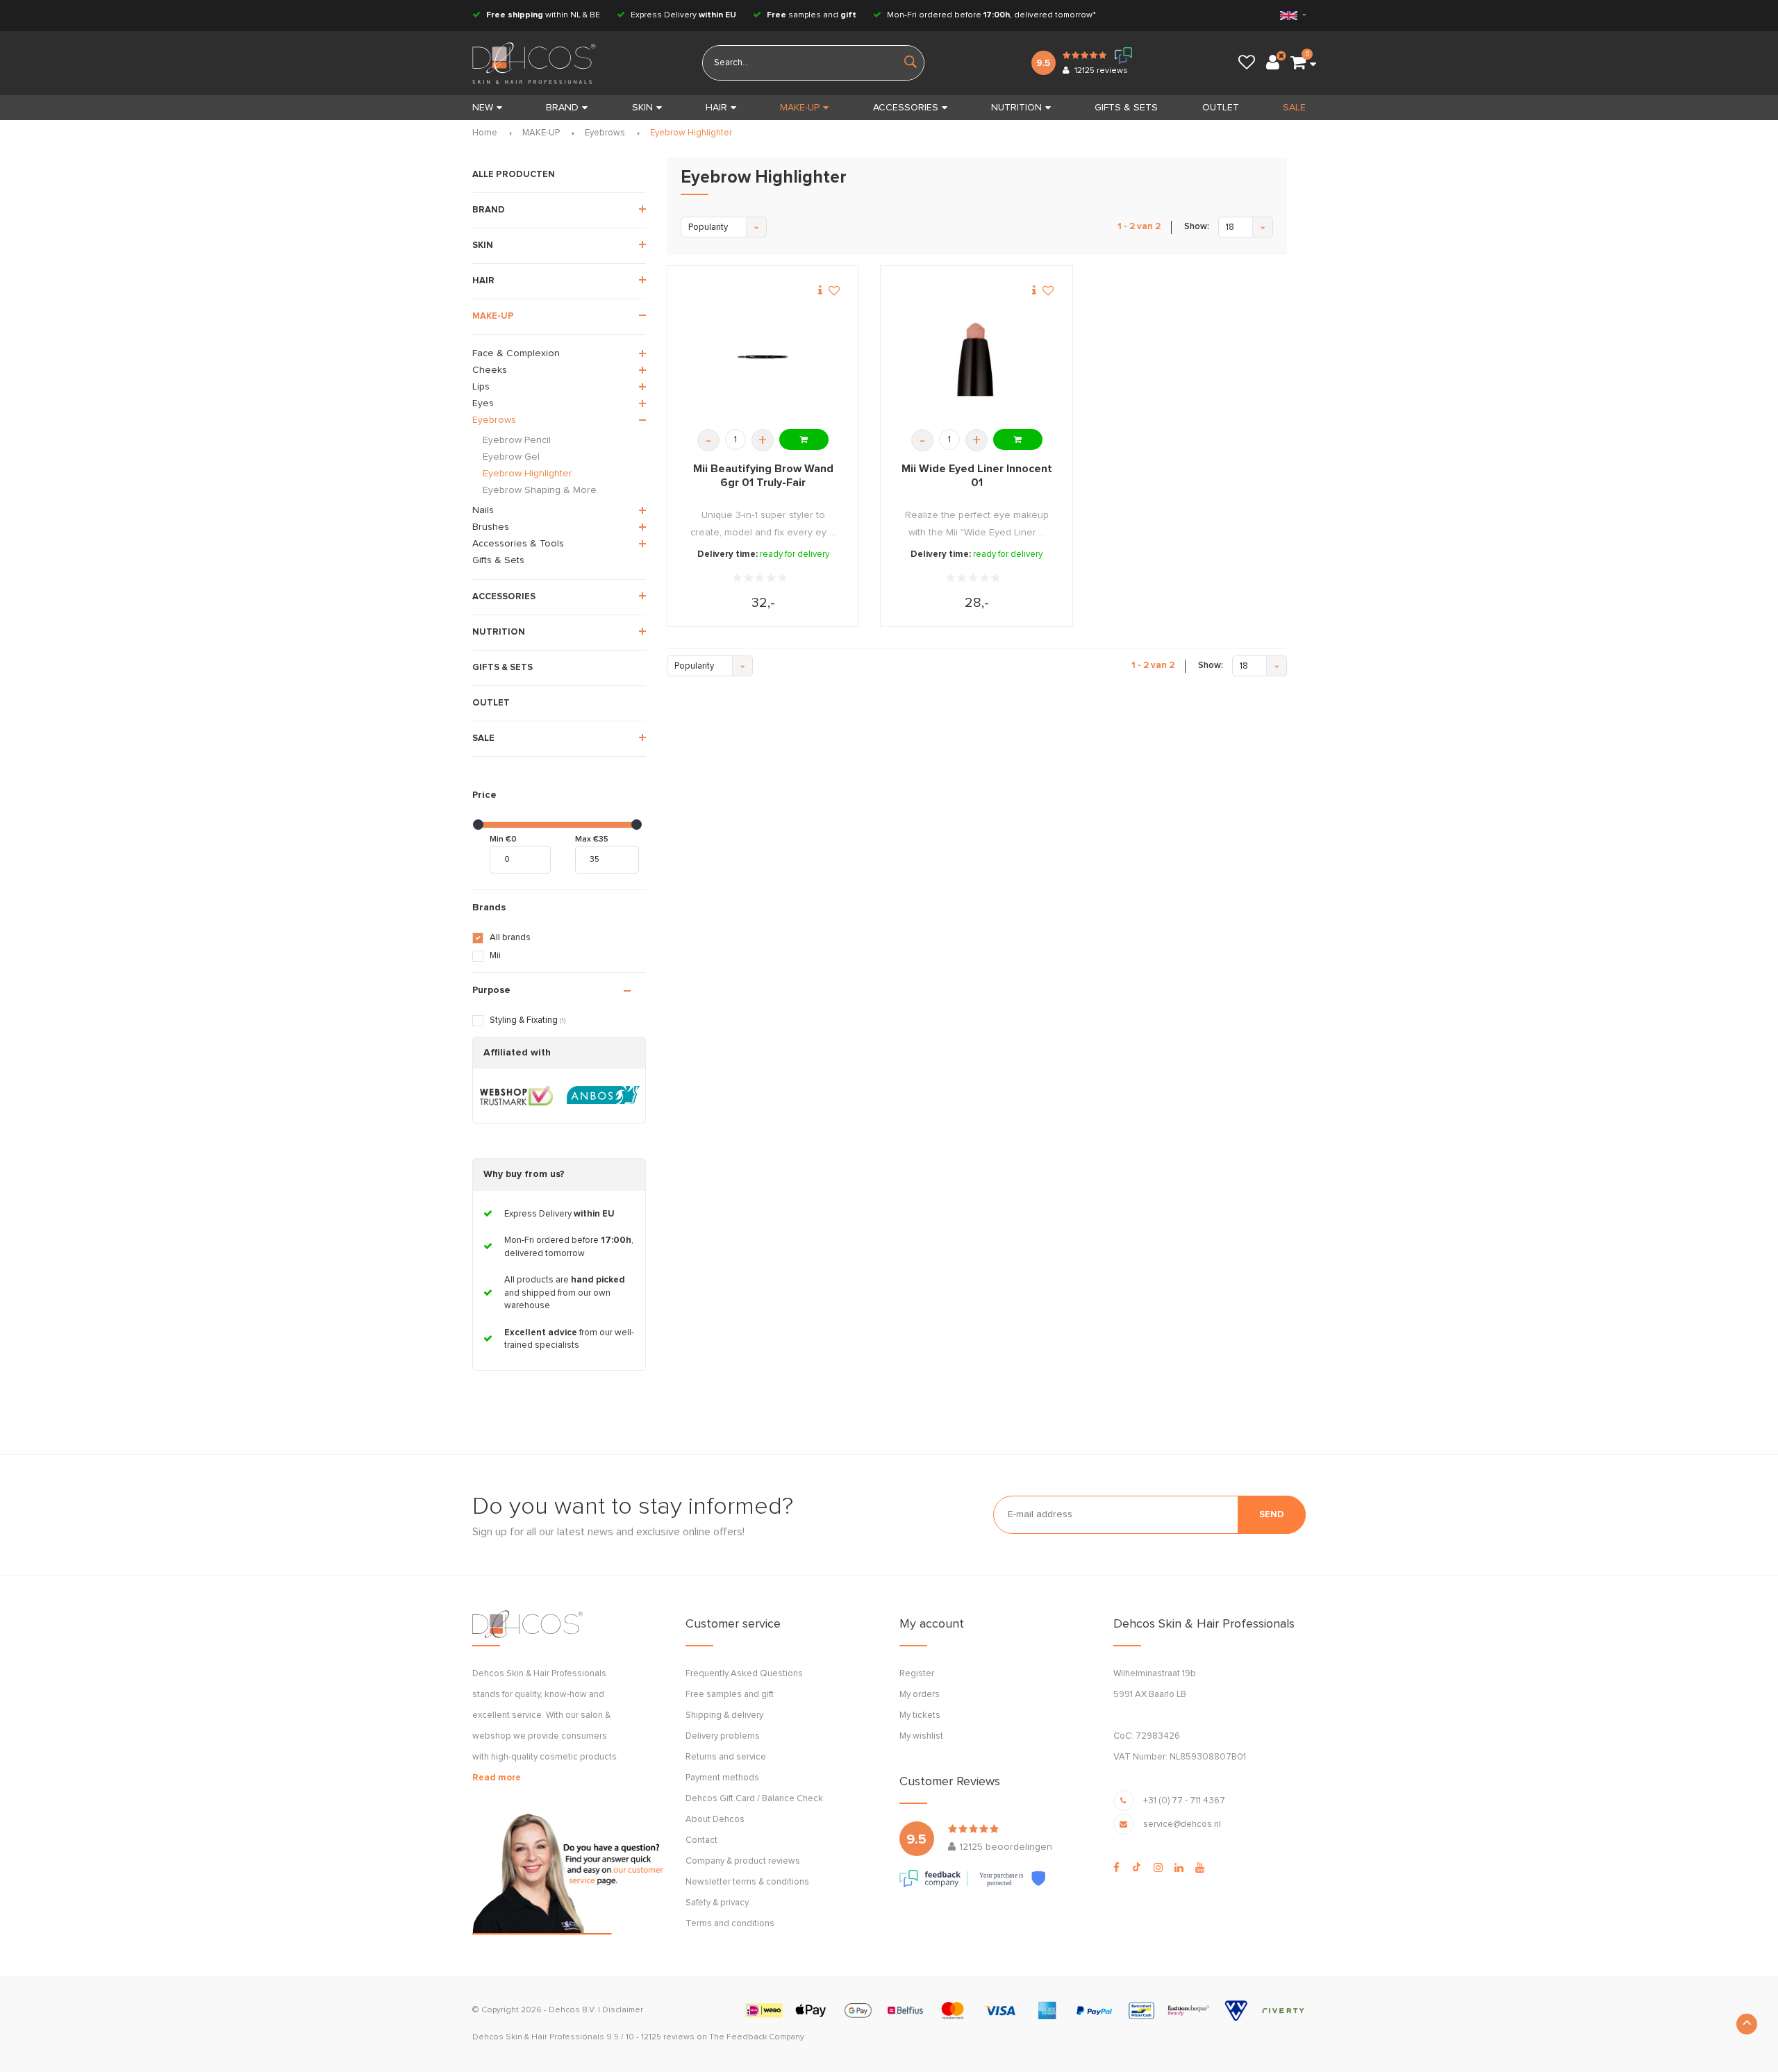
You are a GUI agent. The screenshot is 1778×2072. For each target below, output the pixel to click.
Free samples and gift (730, 1695)
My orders (920, 1695)
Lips (481, 387)
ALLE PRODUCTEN (514, 175)
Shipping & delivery (724, 1715)
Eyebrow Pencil (517, 440)
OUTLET (1221, 108)
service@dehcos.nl (1182, 1824)
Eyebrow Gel (511, 457)
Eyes (483, 403)
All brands (510, 938)
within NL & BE (543, 15)
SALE (1294, 108)
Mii (495, 956)
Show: (1197, 227)
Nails (483, 510)
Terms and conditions (730, 1924)
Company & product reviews (743, 1861)
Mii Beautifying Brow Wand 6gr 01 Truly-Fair (763, 476)
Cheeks (490, 370)
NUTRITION (1016, 108)
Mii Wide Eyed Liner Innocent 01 (977, 476)
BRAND (562, 108)
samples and (812, 15)
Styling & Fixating (527, 1020)
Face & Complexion (516, 353)
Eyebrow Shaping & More (540, 490)
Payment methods (722, 1778)
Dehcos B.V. (572, 2010)
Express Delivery (682, 15)
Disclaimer (623, 2010)
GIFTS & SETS (1126, 108)
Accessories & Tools (518, 544)
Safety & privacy (717, 1903)
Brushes (491, 527)
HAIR (716, 108)
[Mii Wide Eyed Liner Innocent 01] (977, 357)
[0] (1298, 63)
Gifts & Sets (498, 560)
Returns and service (726, 1757)
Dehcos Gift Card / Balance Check (754, 1799)
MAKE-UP (800, 108)
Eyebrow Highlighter (691, 133)
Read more (497, 1778)
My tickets (920, 1715)
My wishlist (921, 1736)
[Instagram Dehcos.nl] (1158, 1868)
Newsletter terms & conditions (747, 1882)
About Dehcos (715, 1820)
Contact (701, 1840)
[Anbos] (603, 1096)
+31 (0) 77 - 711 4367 (1184, 1801)
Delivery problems (723, 1736)
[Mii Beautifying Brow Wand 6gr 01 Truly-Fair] (763, 357)
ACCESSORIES (906, 108)
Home (485, 133)
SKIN (642, 108)
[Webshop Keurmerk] (516, 1096)
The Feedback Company (757, 2037)
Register (917, 1674)
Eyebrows (605, 133)
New (483, 108)
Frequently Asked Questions (744, 1674)
